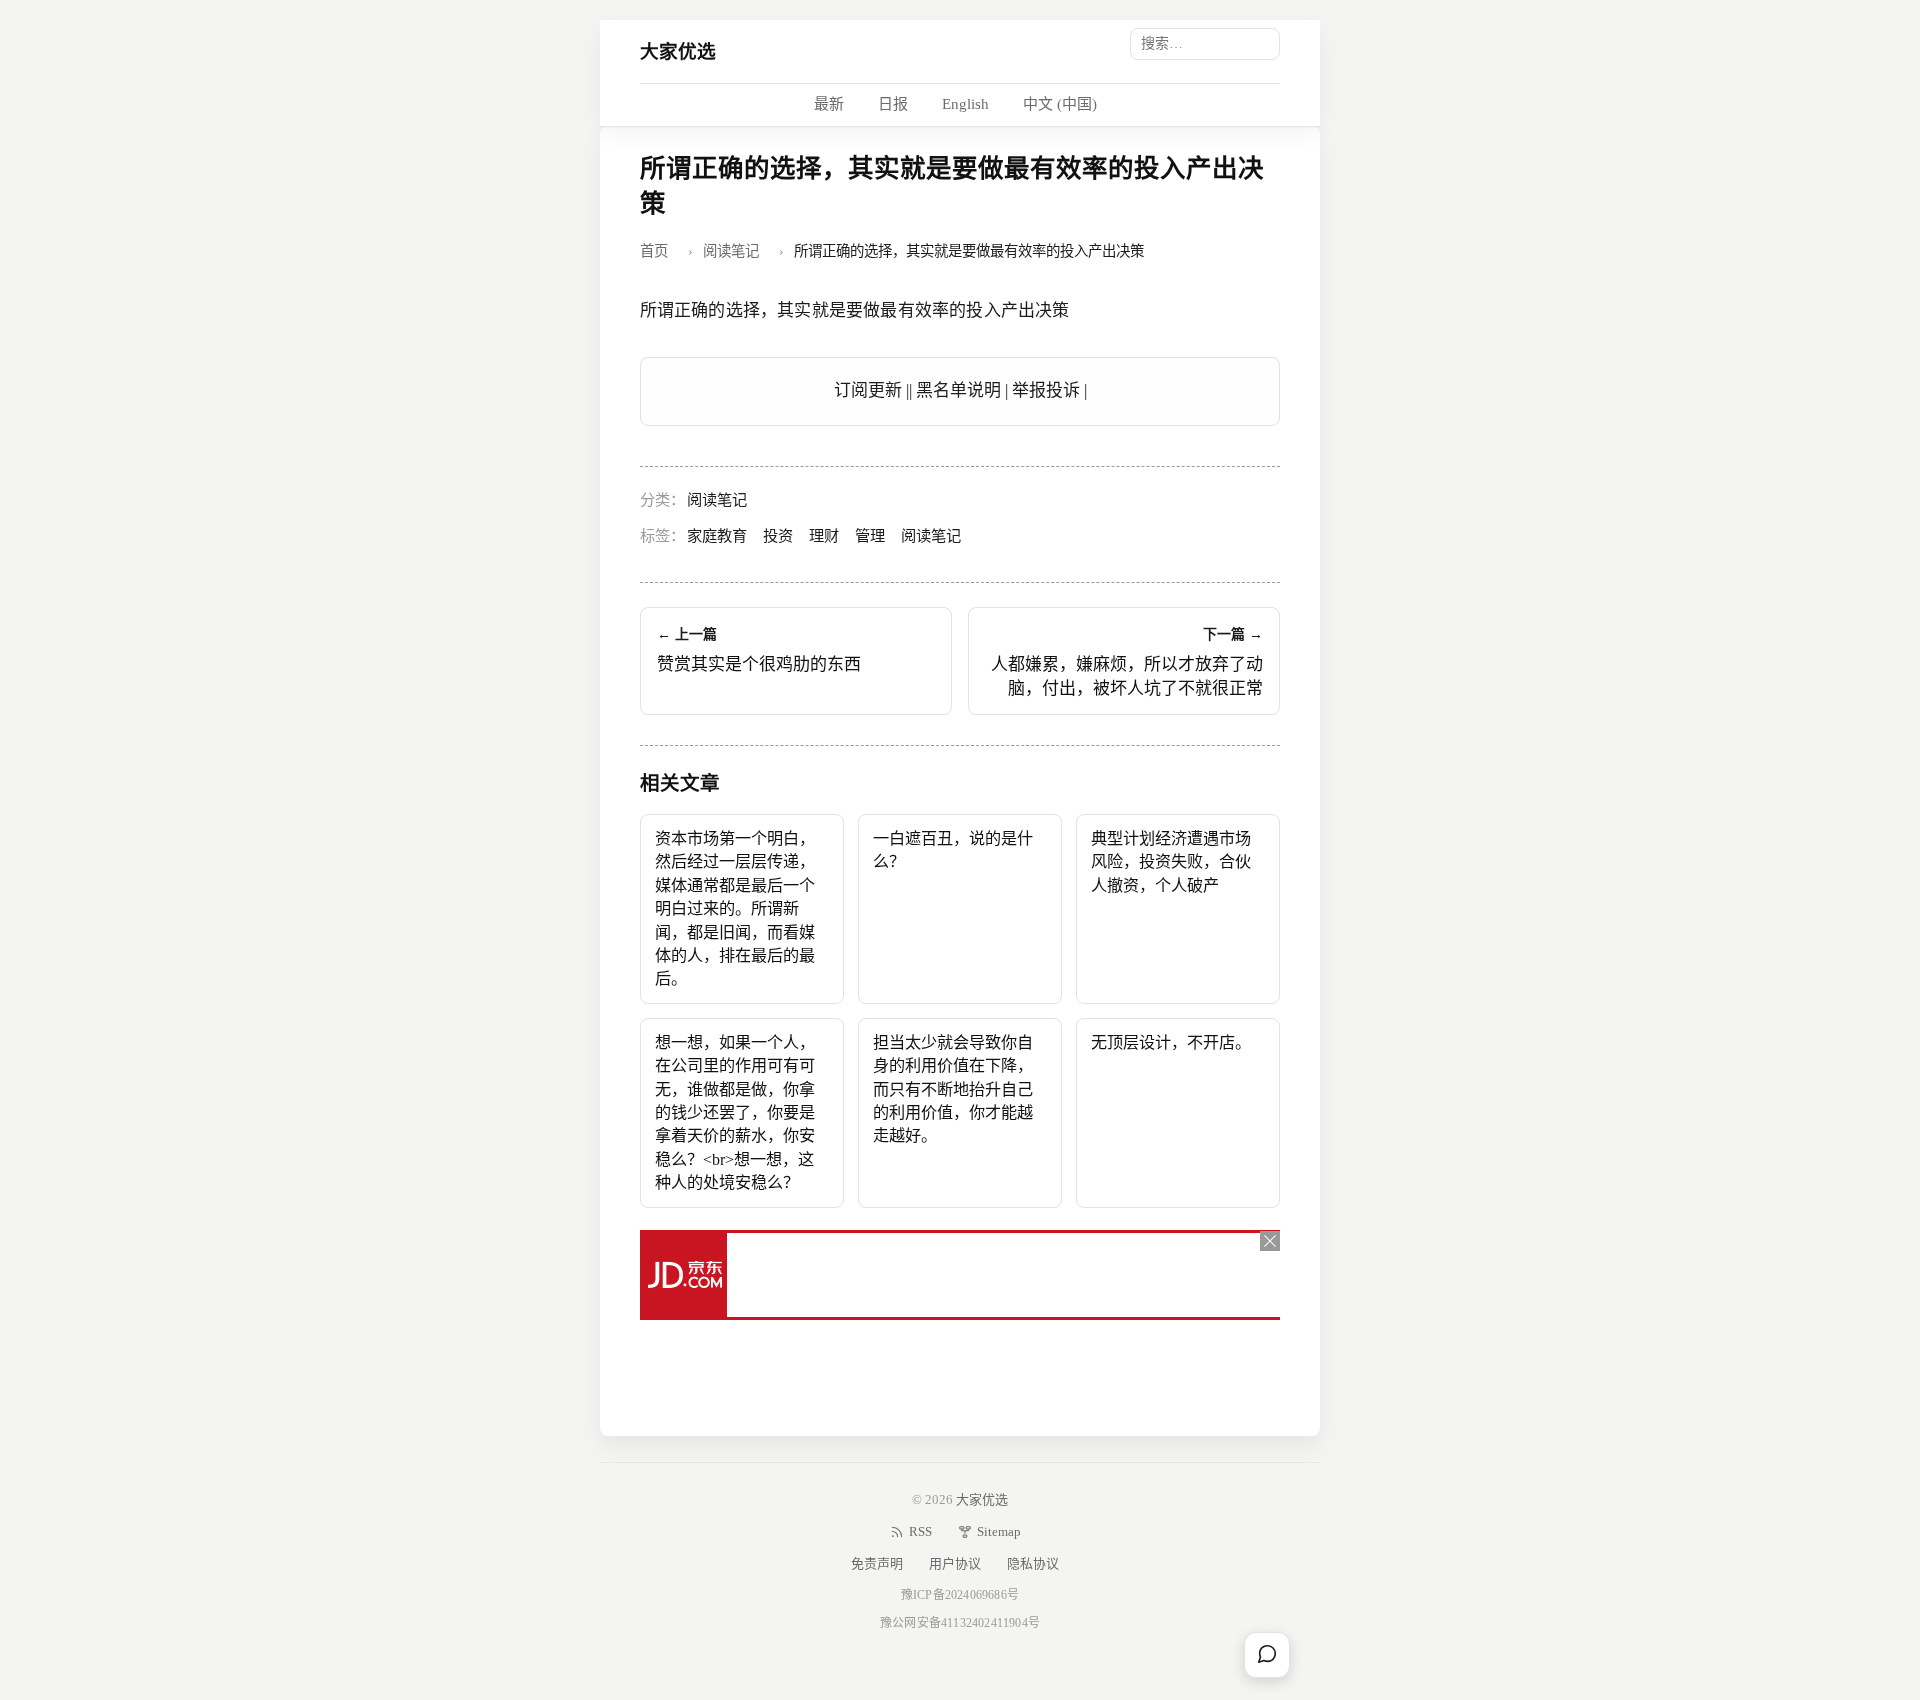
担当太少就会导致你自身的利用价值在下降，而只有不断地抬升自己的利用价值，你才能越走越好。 (953, 1089)
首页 (654, 251)
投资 (778, 535)
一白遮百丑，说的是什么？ (953, 850)
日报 (893, 104)
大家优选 (678, 51)
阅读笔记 (731, 251)
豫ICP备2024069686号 (960, 1595)
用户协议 (955, 1563)
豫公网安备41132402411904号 (960, 1623)
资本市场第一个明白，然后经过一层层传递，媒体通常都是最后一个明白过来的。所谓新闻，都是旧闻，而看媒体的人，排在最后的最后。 (735, 909)
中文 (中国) (1060, 104)
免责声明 (877, 1563)
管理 (870, 535)
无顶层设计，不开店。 (1171, 1042)
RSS (920, 1531)
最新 (829, 104)
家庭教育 (717, 535)
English (965, 104)
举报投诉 (1046, 390)
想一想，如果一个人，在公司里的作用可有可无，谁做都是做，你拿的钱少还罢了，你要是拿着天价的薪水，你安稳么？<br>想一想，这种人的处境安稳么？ (735, 1113)
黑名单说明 (958, 390)
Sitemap (999, 1531)
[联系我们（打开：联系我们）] (1267, 1655)
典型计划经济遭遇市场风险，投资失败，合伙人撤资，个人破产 (1171, 862)
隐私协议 (1033, 1563)
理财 (824, 535)
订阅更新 (868, 390)
